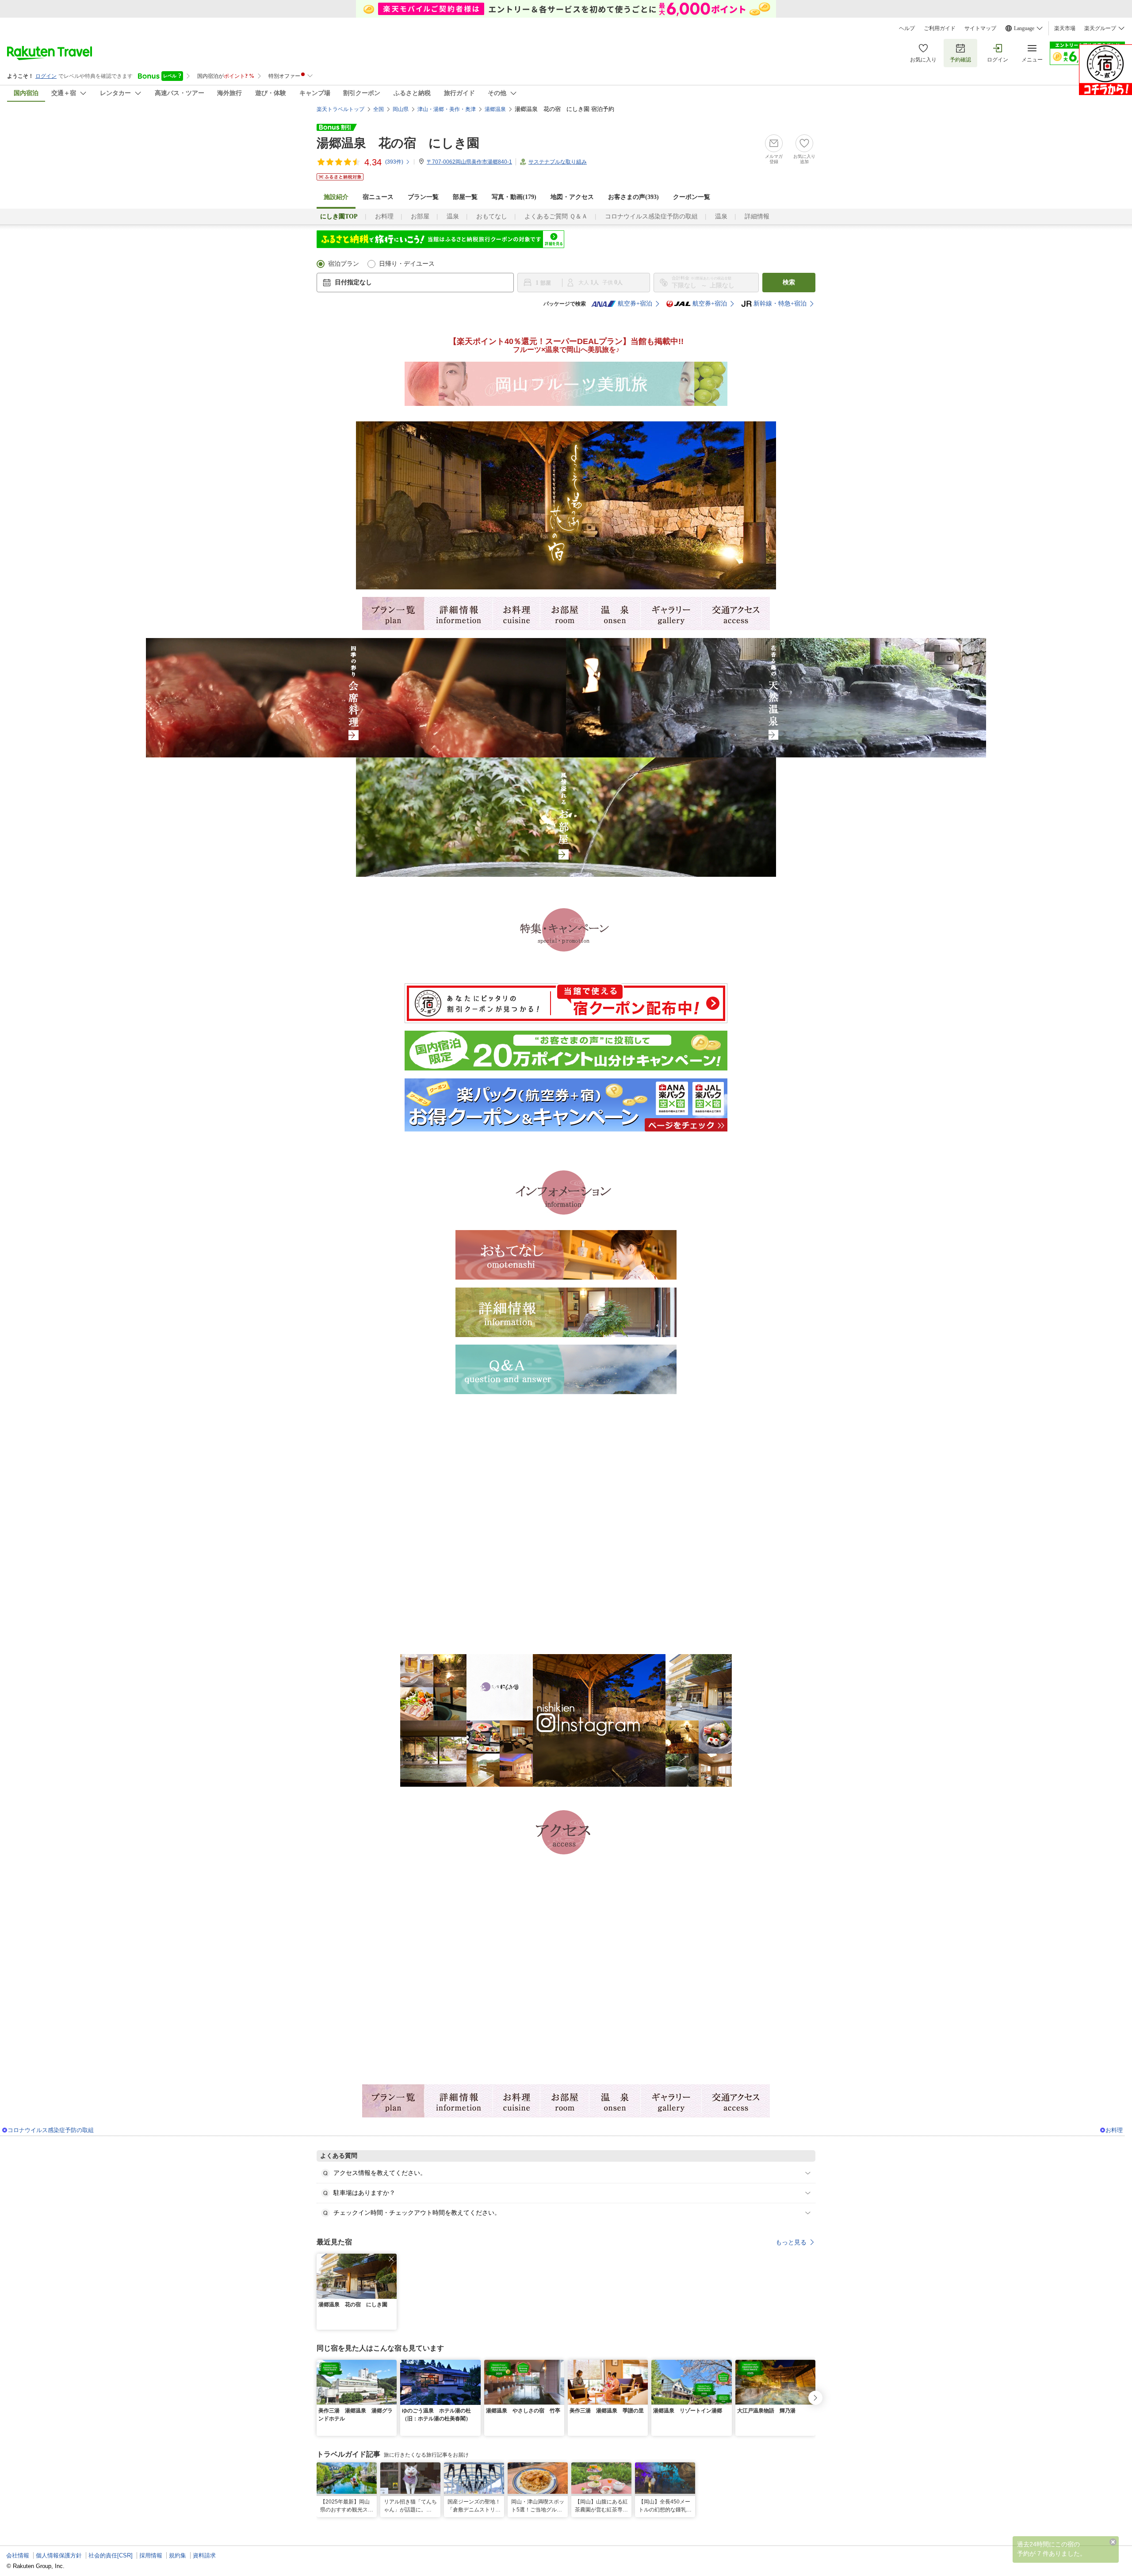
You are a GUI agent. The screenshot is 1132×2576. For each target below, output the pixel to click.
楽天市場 (1065, 28)
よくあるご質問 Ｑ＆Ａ (556, 216)
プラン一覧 (423, 197)
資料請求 (204, 2555)
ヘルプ (907, 28)
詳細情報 (757, 216)
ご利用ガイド (940, 28)
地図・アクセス (572, 197)
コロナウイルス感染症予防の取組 (651, 216)
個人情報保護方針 (59, 2555)
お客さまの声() (633, 197)
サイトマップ (980, 28)
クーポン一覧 (692, 197)
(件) (394, 162)
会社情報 (18, 2555)
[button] (391, 2259)
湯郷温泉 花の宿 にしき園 (398, 143)
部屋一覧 (465, 197)
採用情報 (151, 2555)
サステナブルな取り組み (558, 162)
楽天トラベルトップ (340, 109)
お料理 (384, 216)
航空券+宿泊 (635, 304)
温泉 (453, 216)
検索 (789, 282)
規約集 (178, 2555)
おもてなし (492, 216)
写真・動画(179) (514, 197)
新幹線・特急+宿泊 (780, 304)
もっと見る (791, 2242)
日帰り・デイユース (407, 264)
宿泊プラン (344, 264)
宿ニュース (378, 197)
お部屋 (420, 216)
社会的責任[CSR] (111, 2555)
